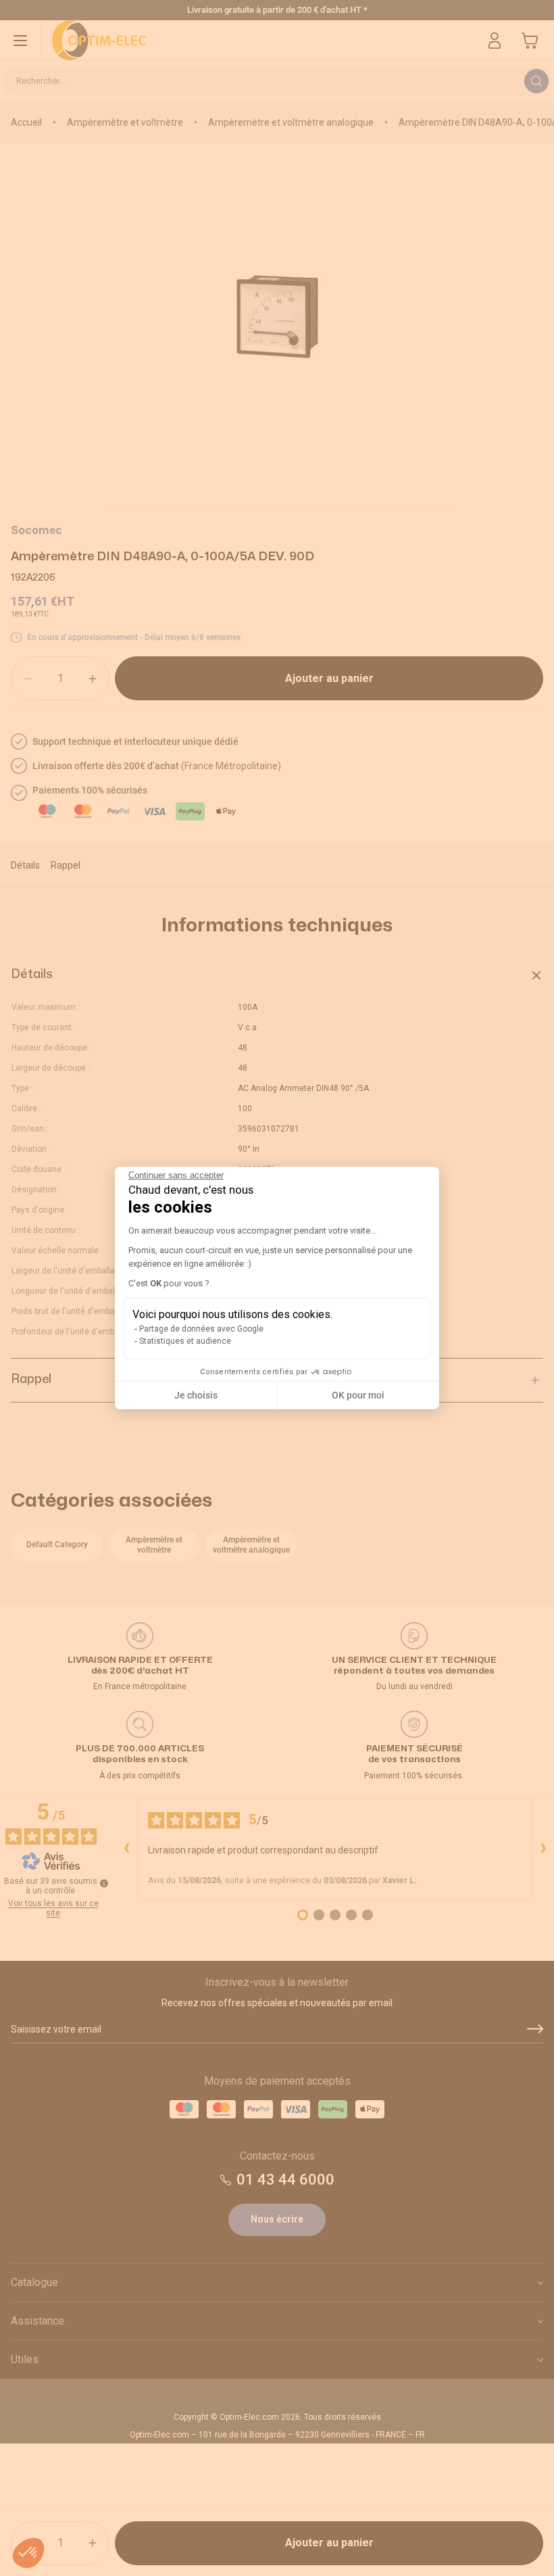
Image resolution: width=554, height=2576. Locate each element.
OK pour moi (358, 1401)
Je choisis (196, 1401)
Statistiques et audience (185, 1347)
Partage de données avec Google (201, 1335)
